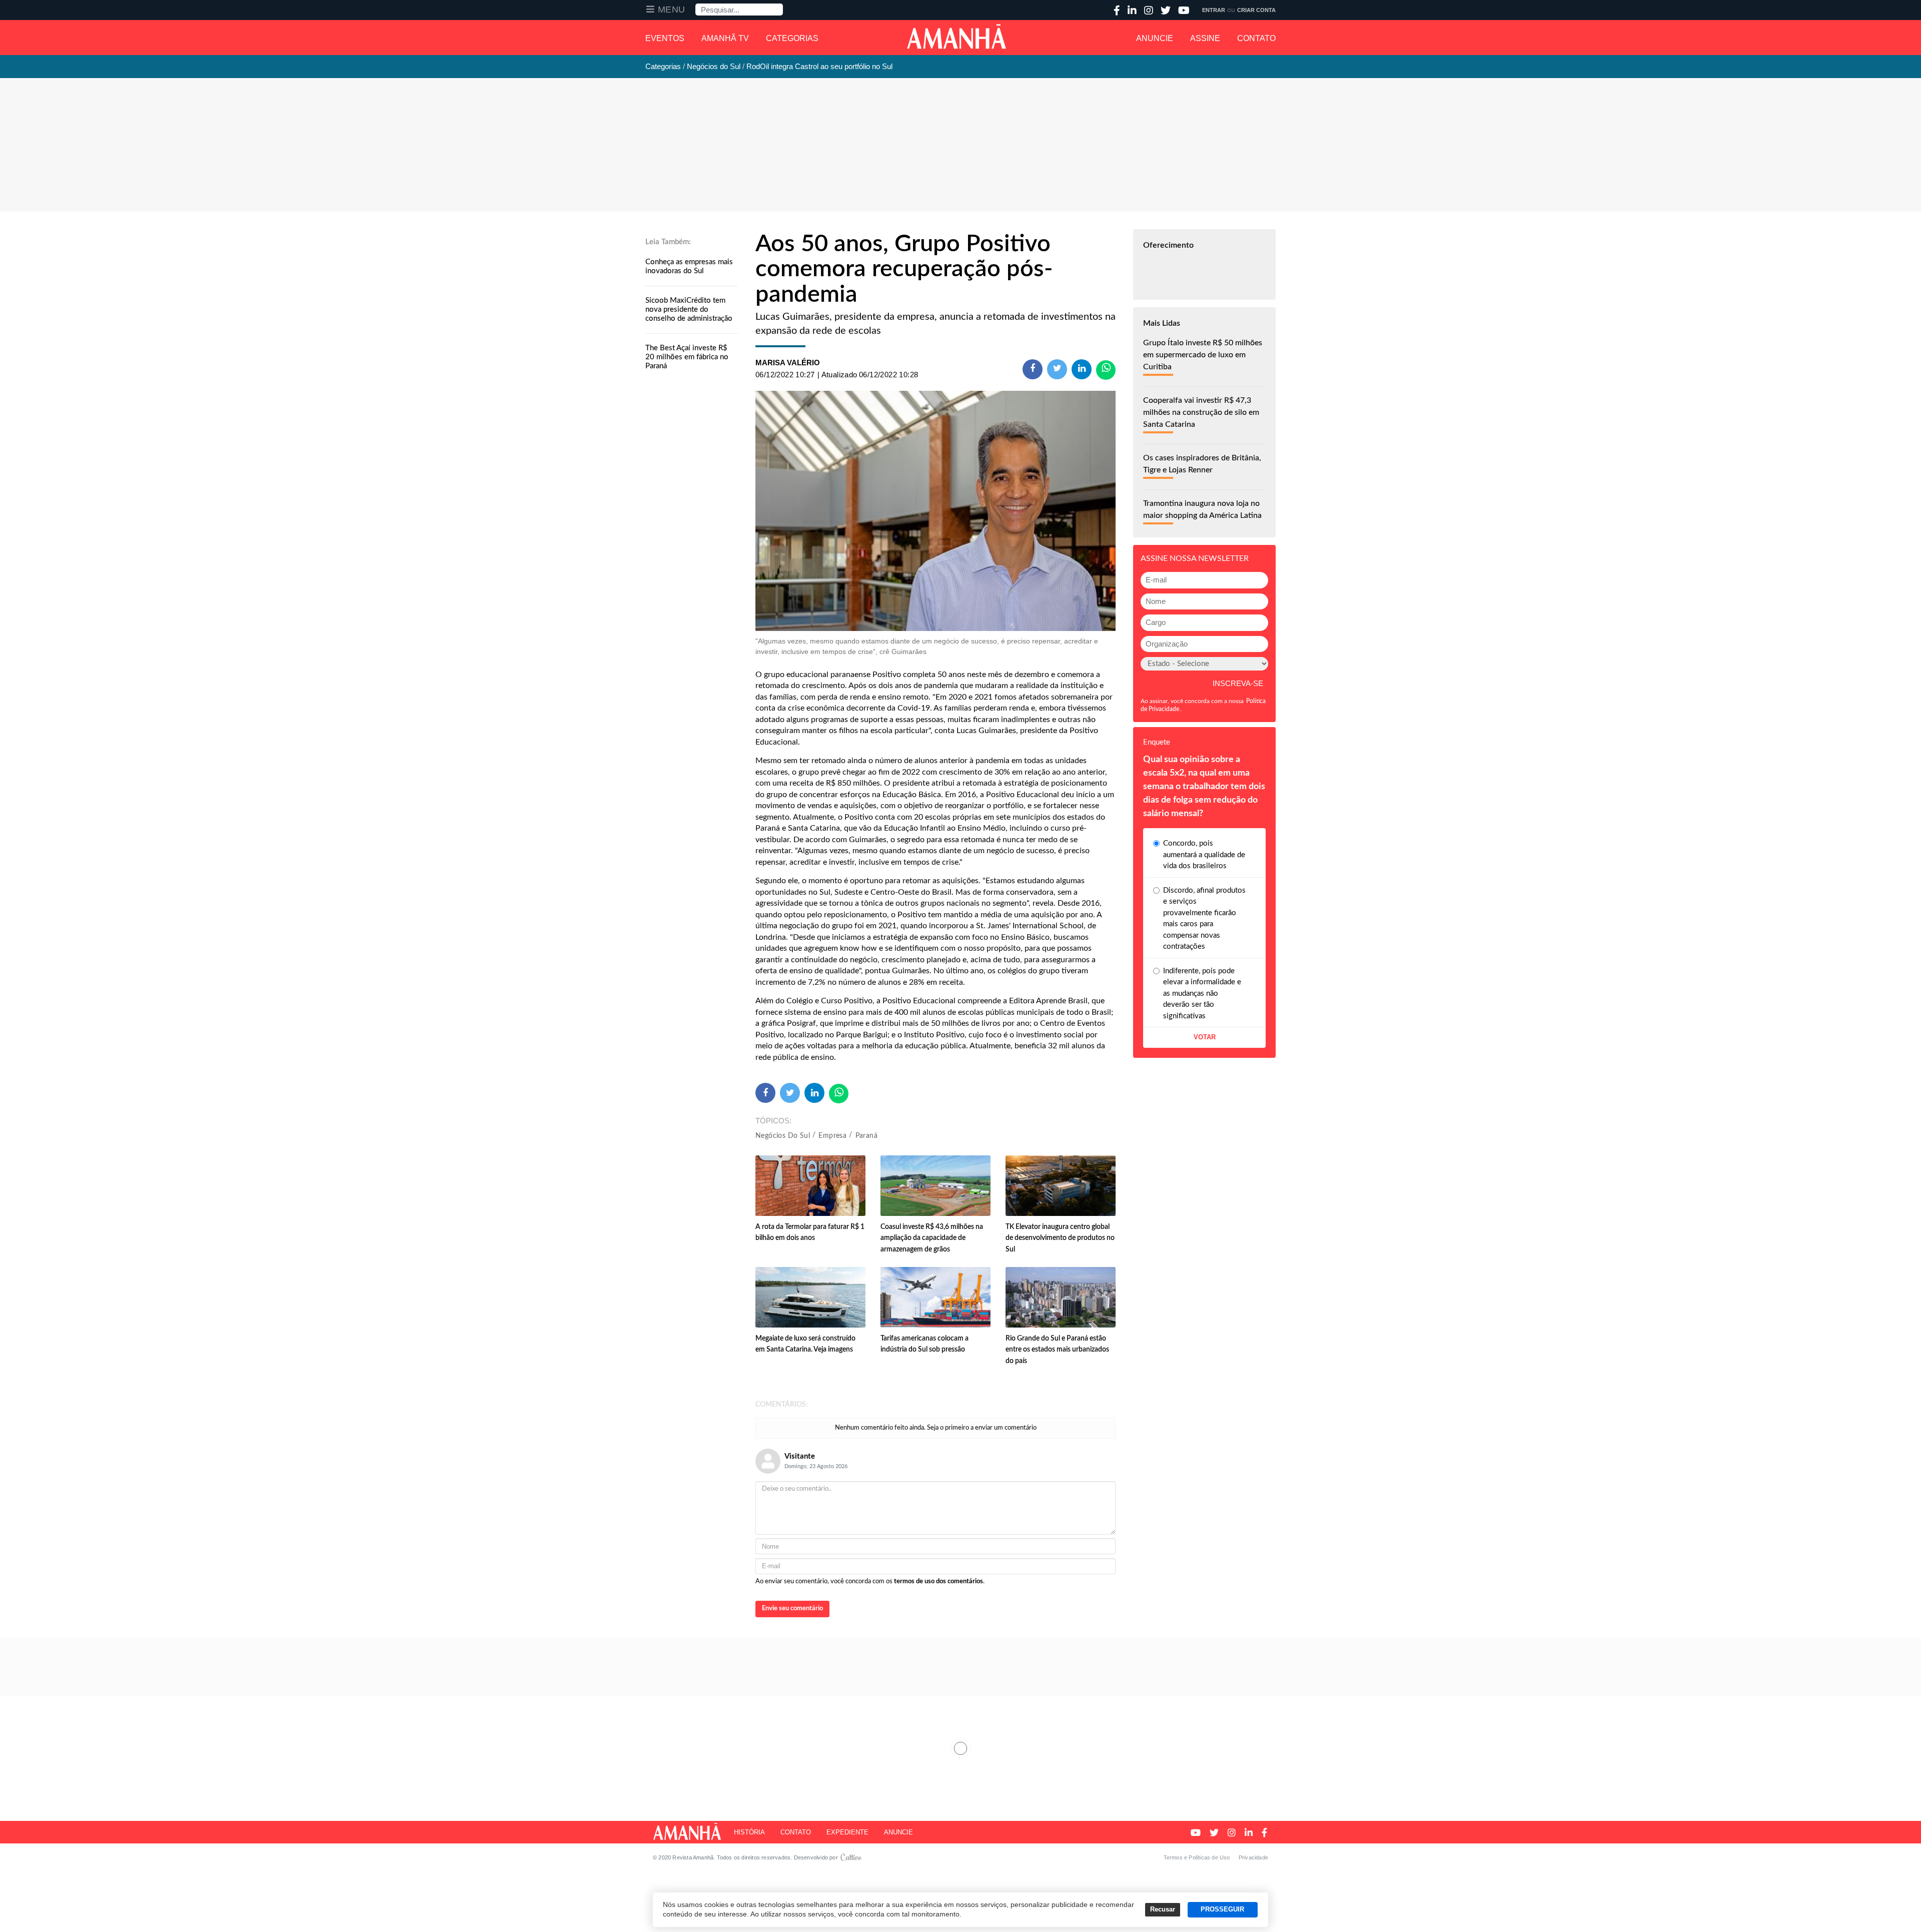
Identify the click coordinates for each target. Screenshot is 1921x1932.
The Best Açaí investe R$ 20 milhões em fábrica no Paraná (687, 357)
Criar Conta (1256, 10)
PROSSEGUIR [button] (1222, 1909)
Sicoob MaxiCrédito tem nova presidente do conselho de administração (689, 309)
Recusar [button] (1163, 1909)
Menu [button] (672, 10)
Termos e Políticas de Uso (1197, 1857)
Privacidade (1253, 1857)
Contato (1256, 38)
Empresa (832, 1136)
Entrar (1214, 10)
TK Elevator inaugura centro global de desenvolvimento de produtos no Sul (1060, 1238)
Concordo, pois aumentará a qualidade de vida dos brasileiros (1204, 855)
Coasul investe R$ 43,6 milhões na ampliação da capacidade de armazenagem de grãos (932, 1238)
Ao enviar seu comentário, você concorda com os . (870, 1581)
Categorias (792, 38)
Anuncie (1155, 38)
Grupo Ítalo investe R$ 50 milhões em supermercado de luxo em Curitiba (1203, 355)
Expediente (847, 1832)
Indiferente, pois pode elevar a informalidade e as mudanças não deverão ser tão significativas (1202, 994)
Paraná (866, 1136)
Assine (1205, 38)
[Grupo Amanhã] (956, 37)
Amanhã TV (725, 38)
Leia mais (960, 1748)
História (749, 1832)
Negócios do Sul (783, 1136)
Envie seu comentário (792, 1608)
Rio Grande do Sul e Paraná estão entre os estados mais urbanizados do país (1057, 1350)
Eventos (665, 38)
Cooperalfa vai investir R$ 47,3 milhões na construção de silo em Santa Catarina (1201, 412)
